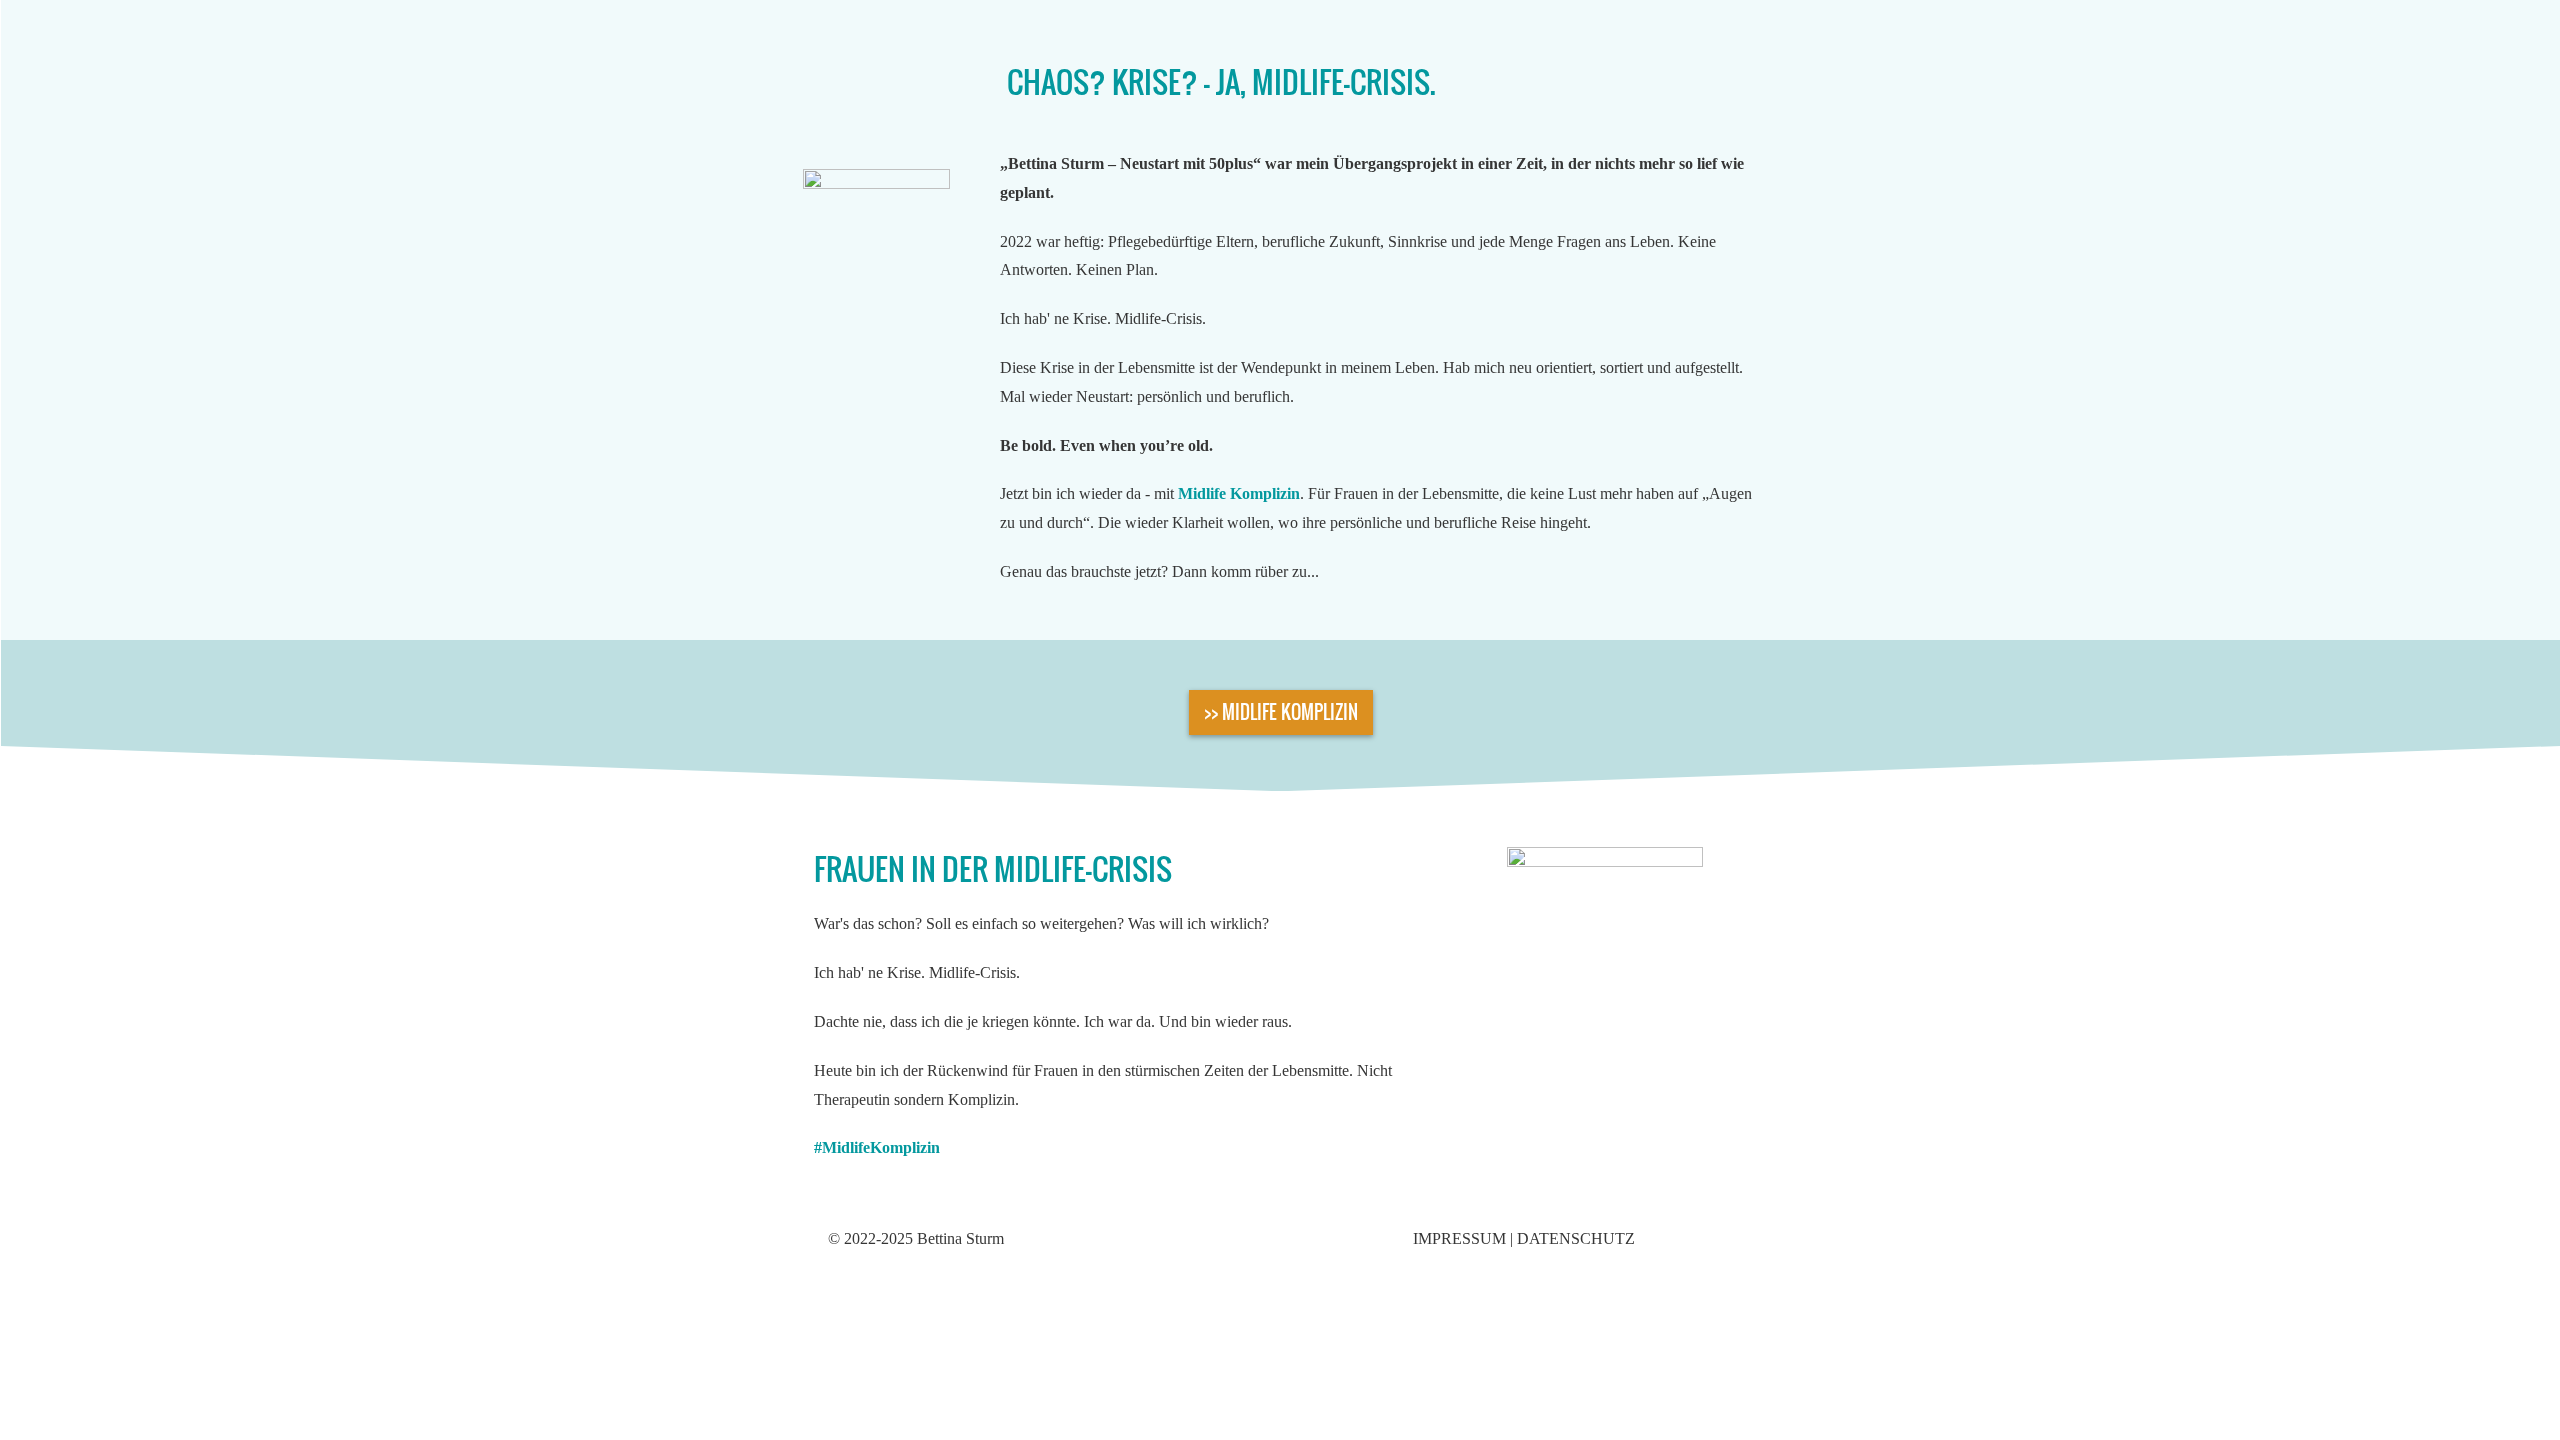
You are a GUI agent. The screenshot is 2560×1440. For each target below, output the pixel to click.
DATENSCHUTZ (1576, 1238)
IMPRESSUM (1459, 1238)
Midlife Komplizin (1239, 493)
